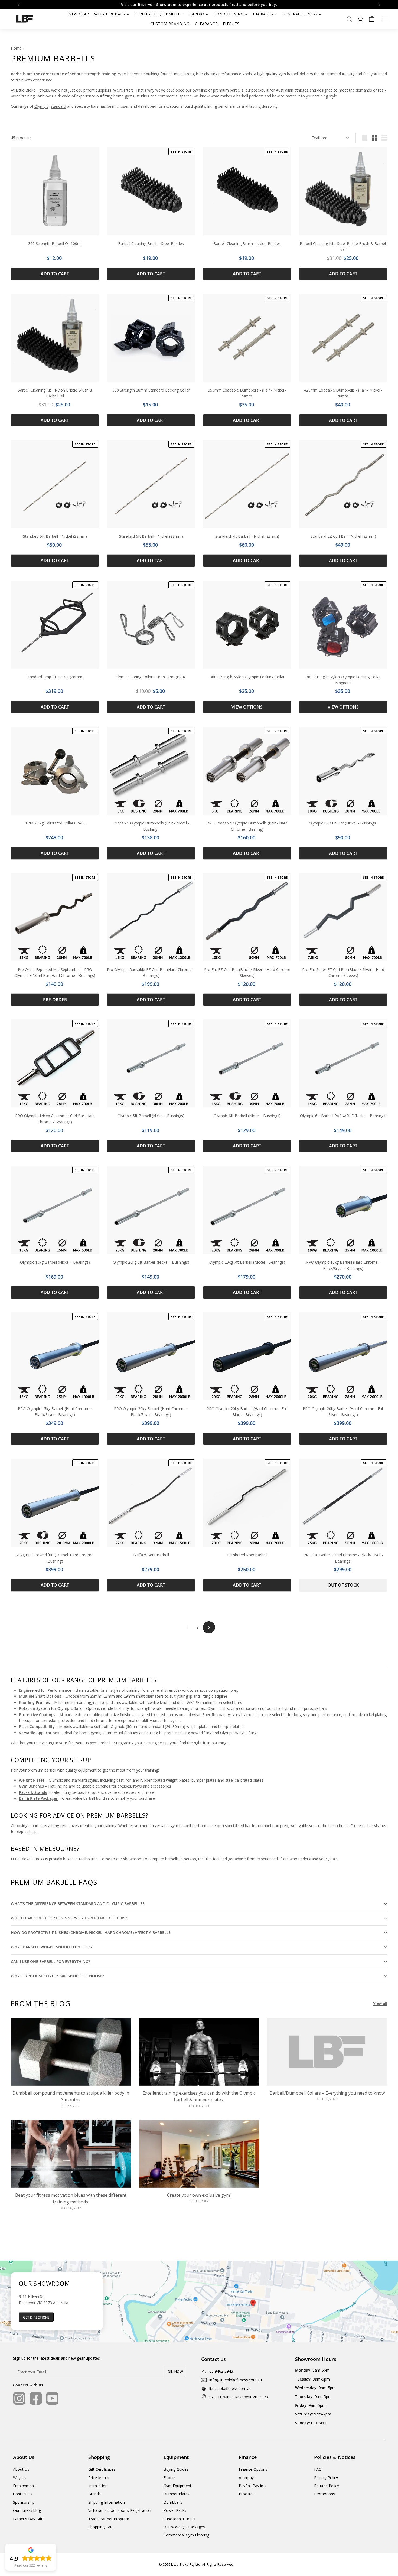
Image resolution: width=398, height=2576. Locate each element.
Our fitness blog (27, 2510)
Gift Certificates (102, 2469)
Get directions (36, 2317)
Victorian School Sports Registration (120, 2510)
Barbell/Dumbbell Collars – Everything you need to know (327, 2093)
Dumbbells (173, 2502)
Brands (94, 2494)
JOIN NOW (175, 2372)
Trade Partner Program (109, 2519)
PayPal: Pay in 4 (253, 2486)
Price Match (99, 2478)
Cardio (197, 14)
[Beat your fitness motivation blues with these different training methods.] (71, 2154)
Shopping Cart (101, 2527)
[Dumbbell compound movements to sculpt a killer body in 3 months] (71, 2052)
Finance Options (253, 2469)
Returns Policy (327, 2486)
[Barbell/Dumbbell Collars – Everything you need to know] (327, 2052)
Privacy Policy (326, 2478)
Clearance (206, 24)
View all (380, 2003)
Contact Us (23, 2494)
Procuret (246, 2494)
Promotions (324, 2494)
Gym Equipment (177, 2486)
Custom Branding (170, 24)
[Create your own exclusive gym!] (199, 2154)
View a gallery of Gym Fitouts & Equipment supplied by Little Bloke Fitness (199, 4)
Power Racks (175, 2510)
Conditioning (229, 14)
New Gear (79, 14)
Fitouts (231, 24)
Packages (263, 14)
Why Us (20, 2478)
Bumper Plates (177, 2494)
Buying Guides (176, 2469)
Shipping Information (107, 2502)
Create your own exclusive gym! (199, 2195)
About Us (21, 2469)
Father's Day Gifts (29, 2519)
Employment (24, 2486)
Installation (98, 2486)
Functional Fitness (179, 2519)
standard (58, 106)
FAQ (318, 2469)
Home (16, 48)
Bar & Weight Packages (184, 2527)
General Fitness (300, 14)
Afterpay (246, 2478)
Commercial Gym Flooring (186, 2535)
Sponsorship (24, 2502)
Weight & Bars (110, 14)
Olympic (41, 106)
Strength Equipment (157, 14)
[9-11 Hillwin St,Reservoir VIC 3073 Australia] (199, 2301)
